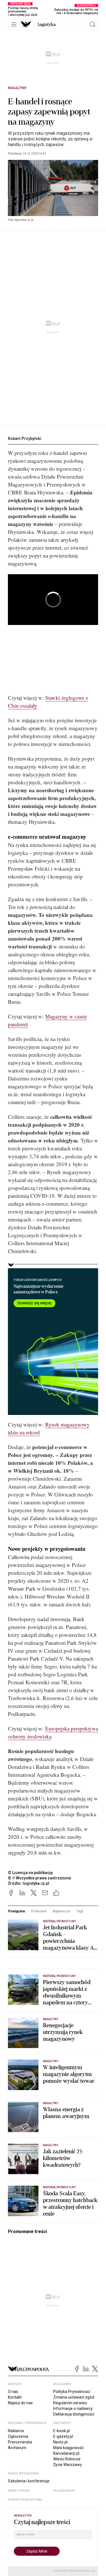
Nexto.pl (60, 2442)
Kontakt (15, 2397)
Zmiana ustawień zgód (74, 2397)
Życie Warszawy (68, 2465)
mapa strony (19, 2491)
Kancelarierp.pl (66, 2453)
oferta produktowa (25, 2500)
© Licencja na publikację (31, 1873)
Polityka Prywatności (72, 2392)
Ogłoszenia (18, 2436)
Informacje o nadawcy (73, 2408)
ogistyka (47, 25)
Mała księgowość (68, 2448)
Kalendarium (64, 2491)
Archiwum (17, 2448)
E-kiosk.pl (61, 2431)
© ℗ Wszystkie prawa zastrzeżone (39, 1878)
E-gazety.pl (63, 2436)
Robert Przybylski (25, 439)
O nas (13, 2392)
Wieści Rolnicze (67, 2459)
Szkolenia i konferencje (29, 2481)
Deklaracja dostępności (74, 2414)
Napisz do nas (20, 2403)
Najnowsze (61, 1911)
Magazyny (17, 88)
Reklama (16, 2431)
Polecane (39, 1911)
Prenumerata (20, 2442)
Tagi (80, 1911)
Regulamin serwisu (70, 2403)
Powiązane (17, 1911)
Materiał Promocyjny (59, 1921)
